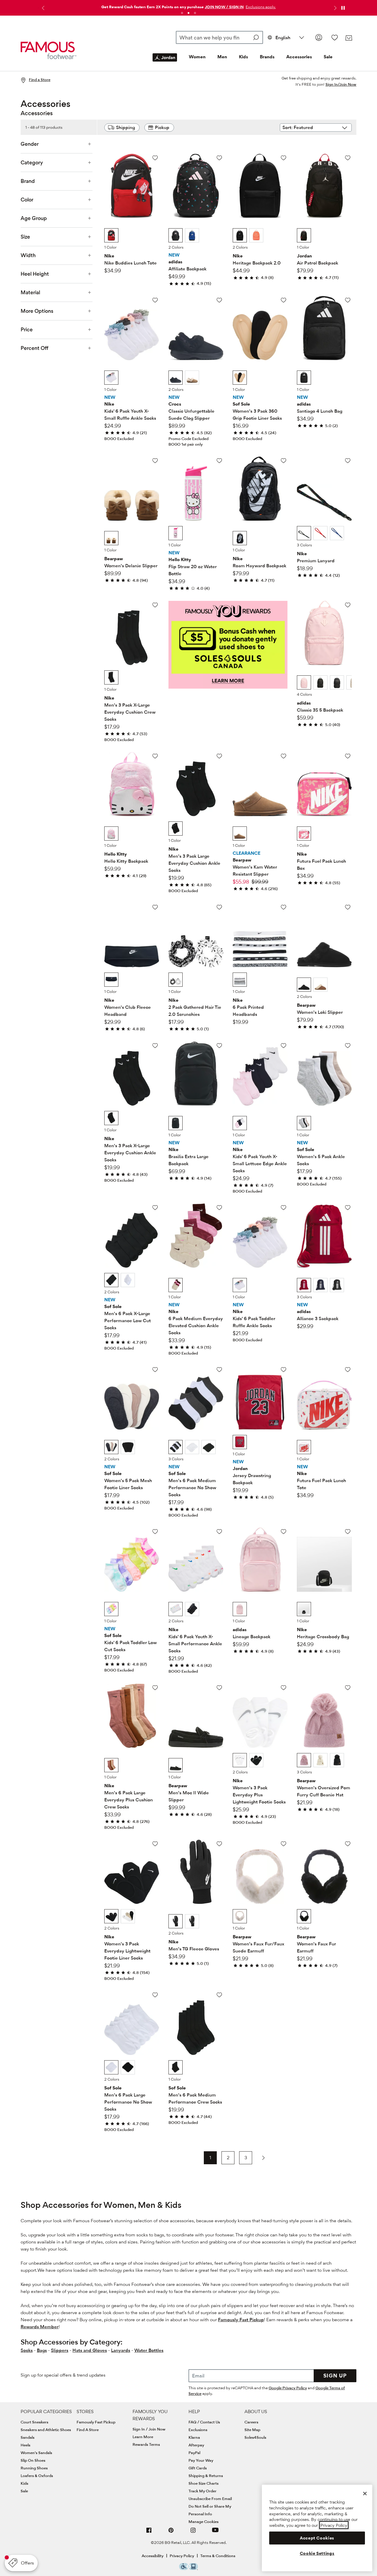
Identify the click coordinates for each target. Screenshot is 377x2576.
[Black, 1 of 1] (111, 235)
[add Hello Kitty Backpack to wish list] (155, 756)
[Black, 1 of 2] (176, 235)
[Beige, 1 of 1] (304, 1447)
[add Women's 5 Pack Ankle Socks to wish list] (348, 1045)
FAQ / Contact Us (204, 2422)
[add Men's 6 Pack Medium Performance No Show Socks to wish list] (219, 1369)
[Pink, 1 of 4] (304, 682)
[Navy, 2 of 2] (192, 235)
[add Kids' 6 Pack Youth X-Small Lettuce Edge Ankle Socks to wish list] (283, 1045)
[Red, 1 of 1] (240, 1442)
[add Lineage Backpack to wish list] (283, 1531)
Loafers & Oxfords (37, 2476)
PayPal (194, 2453)
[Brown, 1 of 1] (111, 538)
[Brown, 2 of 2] (320, 985)
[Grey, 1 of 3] (176, 1447)
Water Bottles (149, 2350)
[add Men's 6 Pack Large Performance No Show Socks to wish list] (155, 1995)
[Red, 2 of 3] (320, 533)
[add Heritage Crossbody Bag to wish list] (348, 1531)
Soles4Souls (255, 2437)
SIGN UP (335, 2376)
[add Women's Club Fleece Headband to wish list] (155, 907)
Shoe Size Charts (204, 2483)
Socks (27, 2350)
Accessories (299, 57)
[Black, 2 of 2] (128, 1447)
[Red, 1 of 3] (304, 1285)
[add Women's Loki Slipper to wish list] (348, 907)
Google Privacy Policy (288, 2388)
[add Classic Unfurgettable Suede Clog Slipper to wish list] (219, 300)
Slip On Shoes (33, 2460)
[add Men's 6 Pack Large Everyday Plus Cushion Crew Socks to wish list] (155, 1688)
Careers (251, 2422)
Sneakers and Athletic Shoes (46, 2430)
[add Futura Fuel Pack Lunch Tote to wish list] (348, 1369)
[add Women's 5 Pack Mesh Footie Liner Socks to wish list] (155, 1369)
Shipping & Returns (206, 2476)
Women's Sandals (36, 2453)
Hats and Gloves (90, 2350)
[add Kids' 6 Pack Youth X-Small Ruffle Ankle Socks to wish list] (155, 300)
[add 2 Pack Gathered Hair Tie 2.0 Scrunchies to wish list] (219, 907)
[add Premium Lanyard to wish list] (348, 461)
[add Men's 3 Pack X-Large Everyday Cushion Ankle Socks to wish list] (155, 1045)
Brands (267, 57)
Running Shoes (34, 2468)
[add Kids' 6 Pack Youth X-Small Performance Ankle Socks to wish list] (219, 1531)
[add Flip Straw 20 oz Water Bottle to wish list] (219, 461)
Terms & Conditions (218, 2556)
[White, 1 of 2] (176, 1609)
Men (222, 57)
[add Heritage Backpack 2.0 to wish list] (283, 158)
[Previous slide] (42, 8)
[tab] (182, 13)
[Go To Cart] (349, 38)
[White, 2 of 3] (192, 1447)
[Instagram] (193, 2533)
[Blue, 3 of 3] (337, 533)
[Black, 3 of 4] (337, 682)
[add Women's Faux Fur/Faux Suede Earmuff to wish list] (283, 1844)
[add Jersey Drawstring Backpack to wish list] (283, 1369)
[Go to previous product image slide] (109, 179)
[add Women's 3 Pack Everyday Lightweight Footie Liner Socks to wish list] (155, 1844)
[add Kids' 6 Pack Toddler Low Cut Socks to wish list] (155, 1531)
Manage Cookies (204, 2522)
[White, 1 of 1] (111, 378)
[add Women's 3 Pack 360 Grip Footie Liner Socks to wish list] (283, 300)
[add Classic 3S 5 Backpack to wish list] (348, 605)
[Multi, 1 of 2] (111, 1447)
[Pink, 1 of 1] (176, 533)
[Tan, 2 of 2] (192, 378)
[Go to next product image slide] (154, 179)
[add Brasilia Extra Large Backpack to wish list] (219, 1045)
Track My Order (202, 2491)
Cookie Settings (317, 2553)
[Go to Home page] (49, 51)
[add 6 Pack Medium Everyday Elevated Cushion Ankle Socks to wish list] (219, 1207)
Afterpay (196, 2445)
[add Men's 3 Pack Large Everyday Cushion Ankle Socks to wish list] (219, 756)
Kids (243, 57)
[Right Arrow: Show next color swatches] (155, 236)
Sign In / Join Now (149, 2429)
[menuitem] (165, 62)
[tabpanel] (188, 5)
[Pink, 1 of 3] (304, 1760)
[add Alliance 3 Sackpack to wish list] (348, 1207)
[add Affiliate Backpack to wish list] (219, 158)
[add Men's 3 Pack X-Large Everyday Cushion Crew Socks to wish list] (155, 605)
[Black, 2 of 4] (320, 682)
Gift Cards (198, 2468)
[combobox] (220, 37)
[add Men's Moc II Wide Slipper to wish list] (219, 1688)
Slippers (60, 2350)
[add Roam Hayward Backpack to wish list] (283, 461)
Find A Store (88, 2430)
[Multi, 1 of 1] (240, 378)
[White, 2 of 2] (128, 1280)
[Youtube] (215, 2533)
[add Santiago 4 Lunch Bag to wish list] (348, 300)
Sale (328, 57)
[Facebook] (149, 2533)
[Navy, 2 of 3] (320, 1285)
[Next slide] (335, 8)
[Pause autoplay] (343, 8)
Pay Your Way (201, 2460)
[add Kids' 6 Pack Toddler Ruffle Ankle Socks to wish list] (283, 1207)
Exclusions (198, 2430)
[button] (260, 7)
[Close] (365, 2494)
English (283, 38)
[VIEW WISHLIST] (335, 37)
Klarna (194, 2437)
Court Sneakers (34, 2422)
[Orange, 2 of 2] (256, 235)
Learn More (143, 2437)
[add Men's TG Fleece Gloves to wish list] (219, 1844)
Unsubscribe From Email (210, 2499)
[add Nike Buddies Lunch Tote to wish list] (155, 158)
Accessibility (153, 2556)
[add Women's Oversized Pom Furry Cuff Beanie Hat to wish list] (348, 1688)
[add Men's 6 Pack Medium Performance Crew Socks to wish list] (219, 1995)
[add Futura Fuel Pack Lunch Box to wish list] (348, 756)
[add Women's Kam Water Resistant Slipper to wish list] (283, 756)
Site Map (252, 2430)
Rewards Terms (146, 2444)
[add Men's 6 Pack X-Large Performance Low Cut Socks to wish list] (155, 1207)
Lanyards (121, 2350)
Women (197, 57)
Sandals (28, 2437)
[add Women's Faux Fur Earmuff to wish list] (348, 1844)
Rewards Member (40, 2327)
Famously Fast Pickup (241, 2320)
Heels (25, 2445)
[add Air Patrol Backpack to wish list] (348, 158)
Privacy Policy (182, 2556)
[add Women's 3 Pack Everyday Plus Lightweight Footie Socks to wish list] (283, 1688)
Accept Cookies (317, 2538)
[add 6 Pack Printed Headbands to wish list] (283, 907)
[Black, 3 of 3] (337, 1285)
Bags (42, 2350)
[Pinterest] (171, 2533)
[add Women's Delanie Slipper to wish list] (155, 461)
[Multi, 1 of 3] (304, 533)
